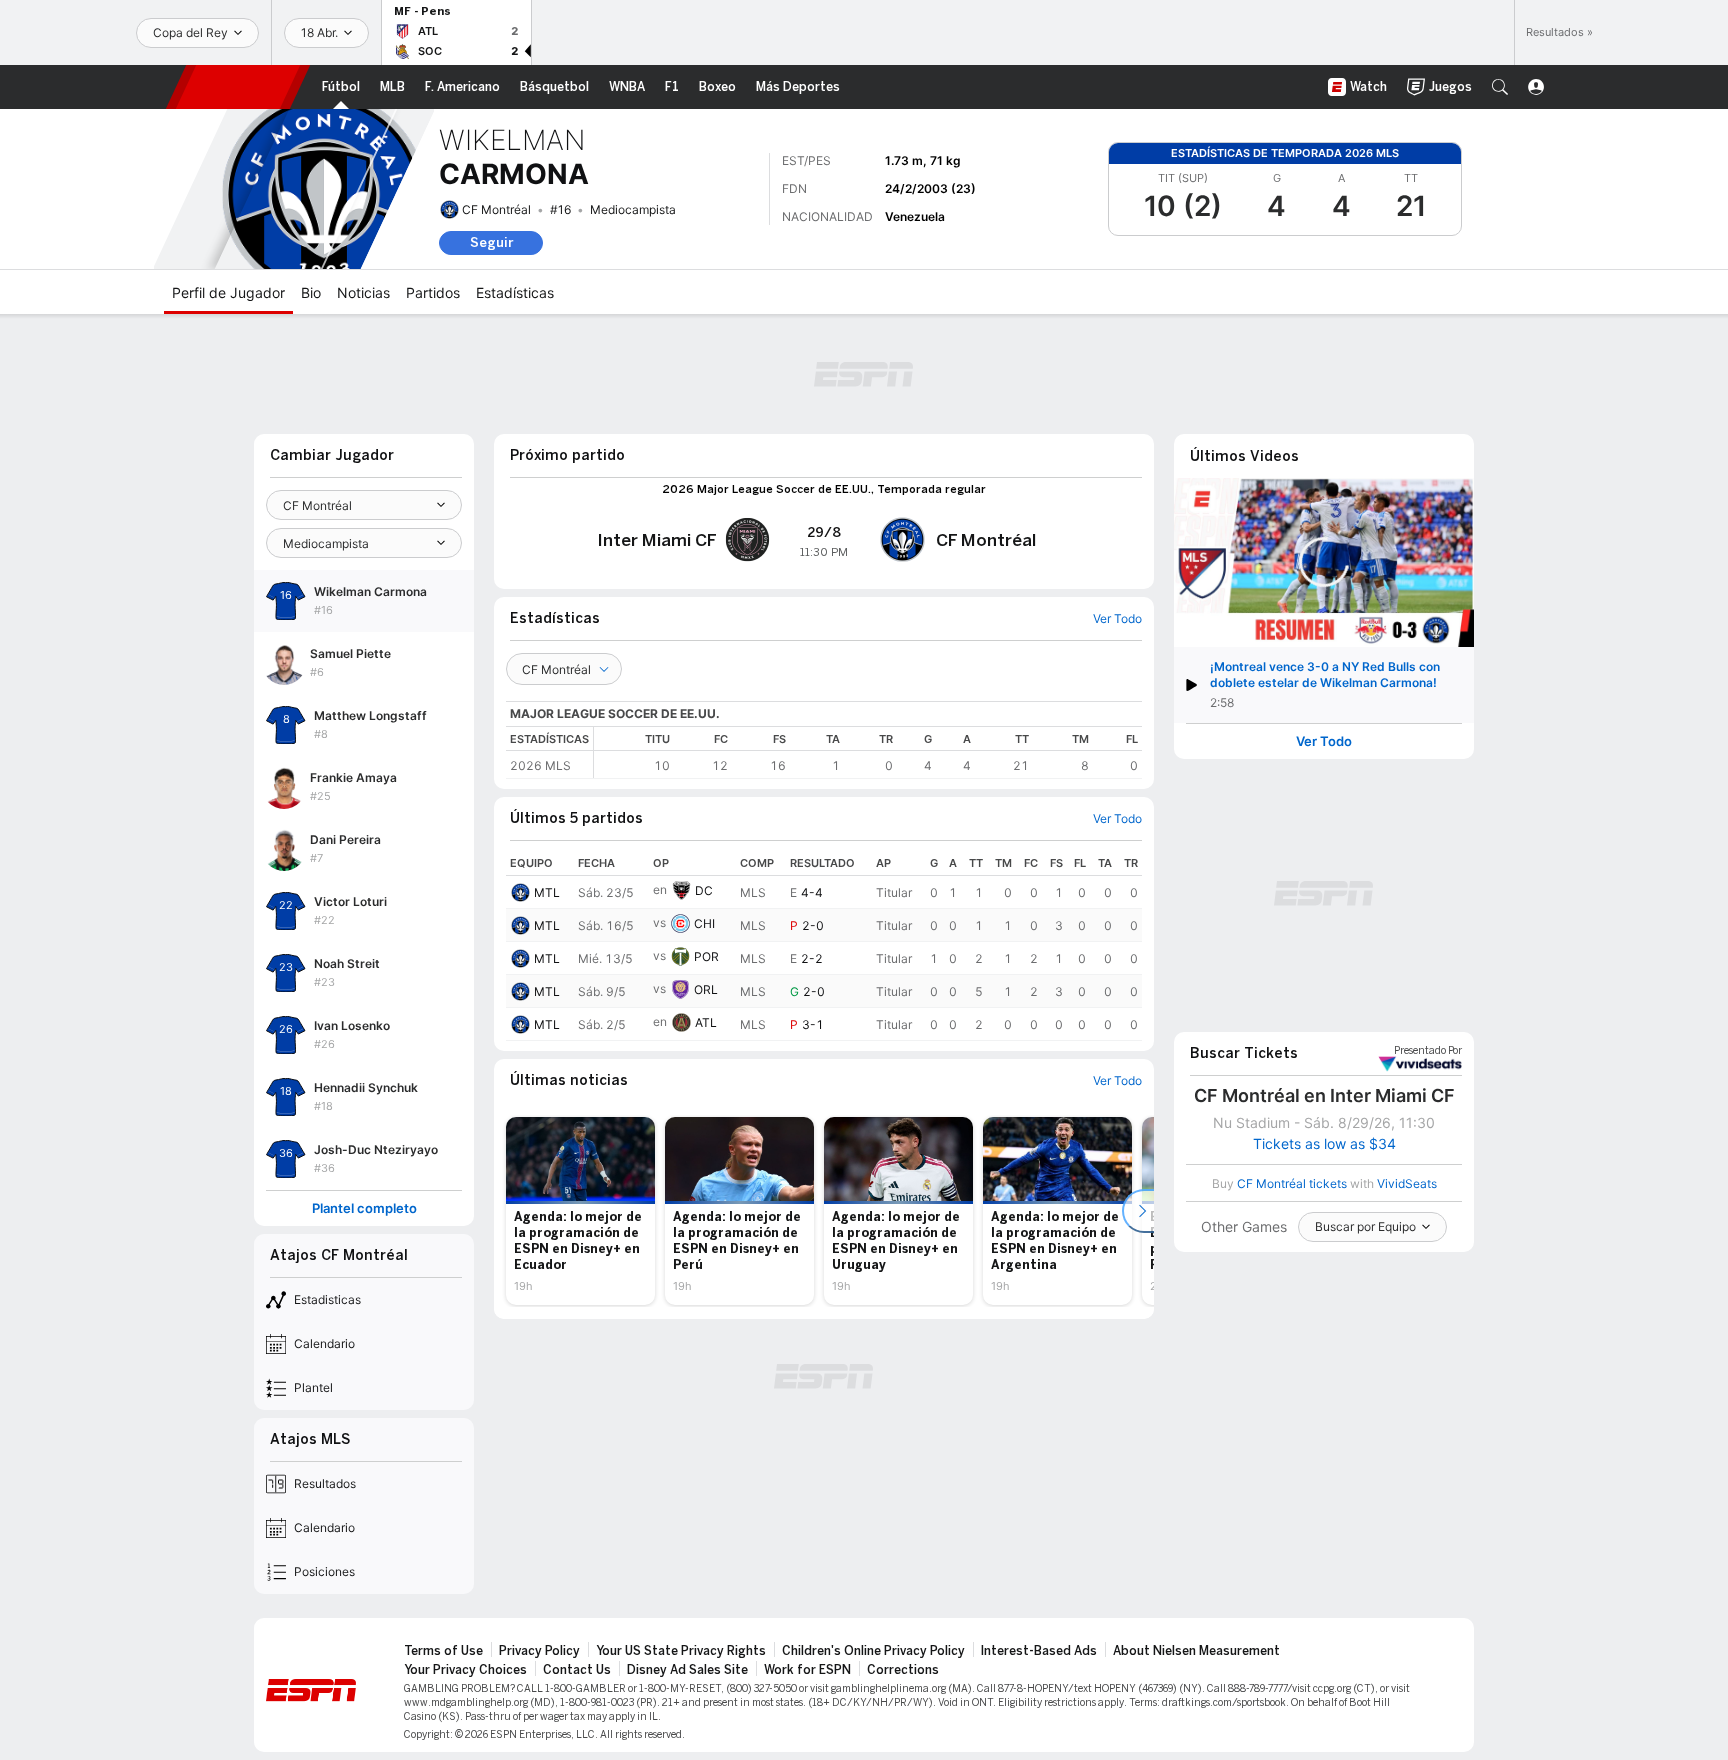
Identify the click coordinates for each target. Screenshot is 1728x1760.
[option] (580, 1211)
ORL (706, 989)
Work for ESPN (807, 1670)
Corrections (903, 1670)
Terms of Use (443, 1651)
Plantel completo (364, 1208)
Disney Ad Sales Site (687, 1670)
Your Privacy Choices (465, 1670)
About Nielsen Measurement (1196, 1651)
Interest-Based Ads (1039, 1651)
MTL (547, 892)
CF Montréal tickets (1292, 1183)
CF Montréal (496, 209)
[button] (1500, 87)
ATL (706, 1022)
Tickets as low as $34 (1324, 1144)
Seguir (491, 242)
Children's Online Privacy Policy (873, 1651)
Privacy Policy (539, 1651)
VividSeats (1428, 1051)
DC (704, 890)
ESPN (238, 87)
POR (706, 956)
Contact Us (577, 1670)
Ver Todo (1324, 741)
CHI (704, 923)
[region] (868, 752)
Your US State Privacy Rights (681, 1651)
